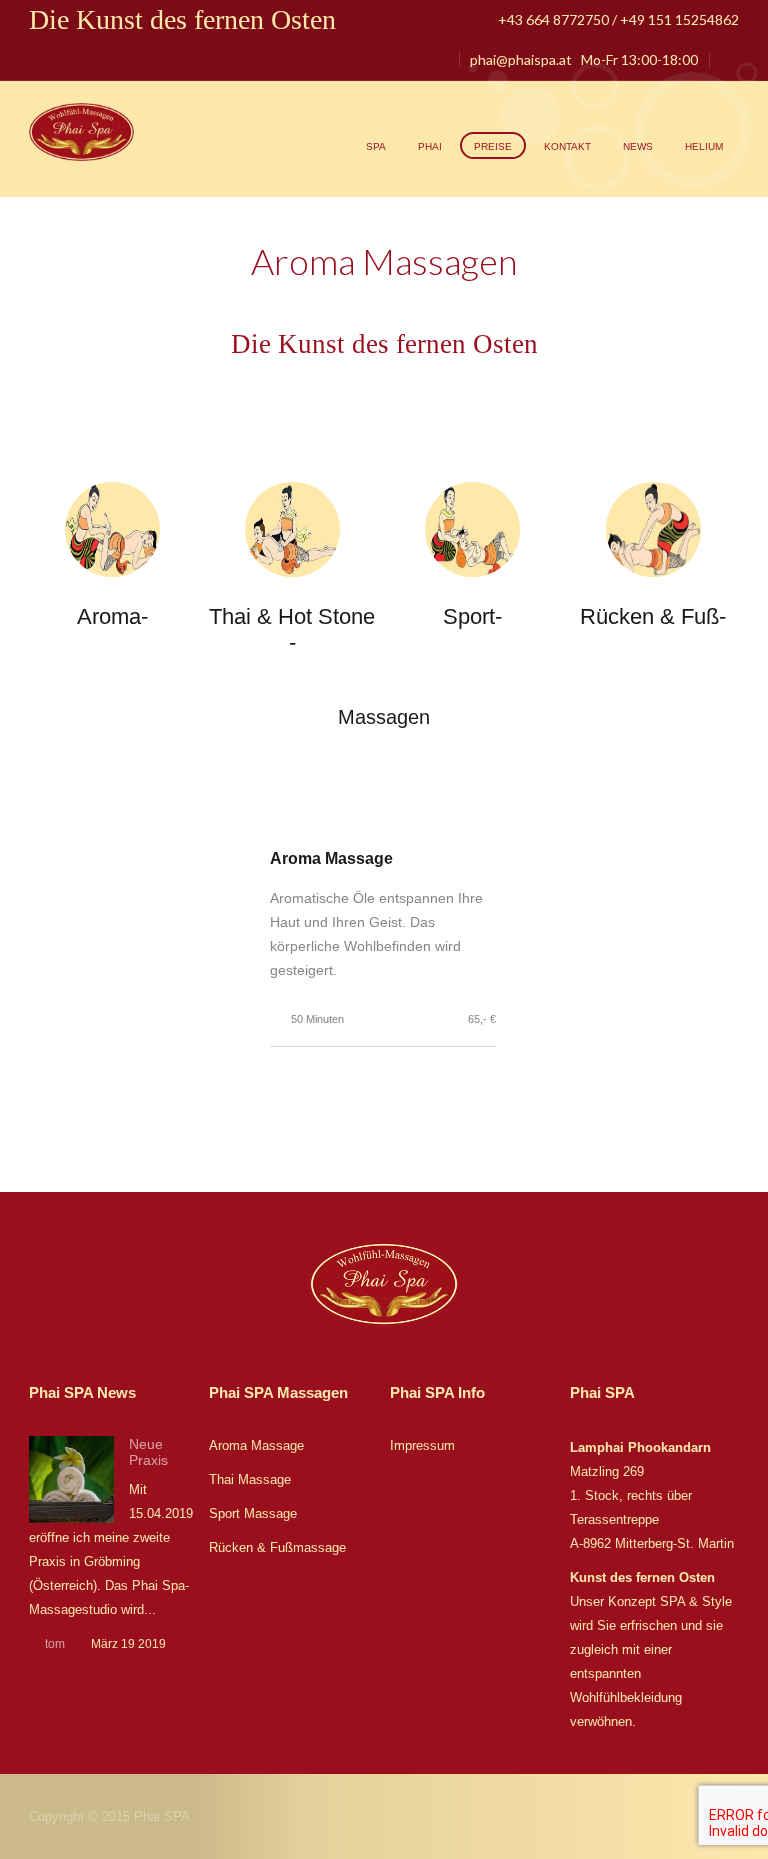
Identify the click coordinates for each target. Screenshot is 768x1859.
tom (55, 1644)
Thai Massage (250, 1479)
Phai (430, 146)
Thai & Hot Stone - (292, 629)
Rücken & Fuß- (653, 616)
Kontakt (567, 146)
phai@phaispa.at (521, 59)
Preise (493, 146)
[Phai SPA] (82, 133)
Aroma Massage (256, 1445)
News (638, 146)
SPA (376, 146)
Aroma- (112, 616)
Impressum (422, 1445)
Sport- (472, 616)
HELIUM (704, 146)
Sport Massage (253, 1513)
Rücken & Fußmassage (277, 1547)
